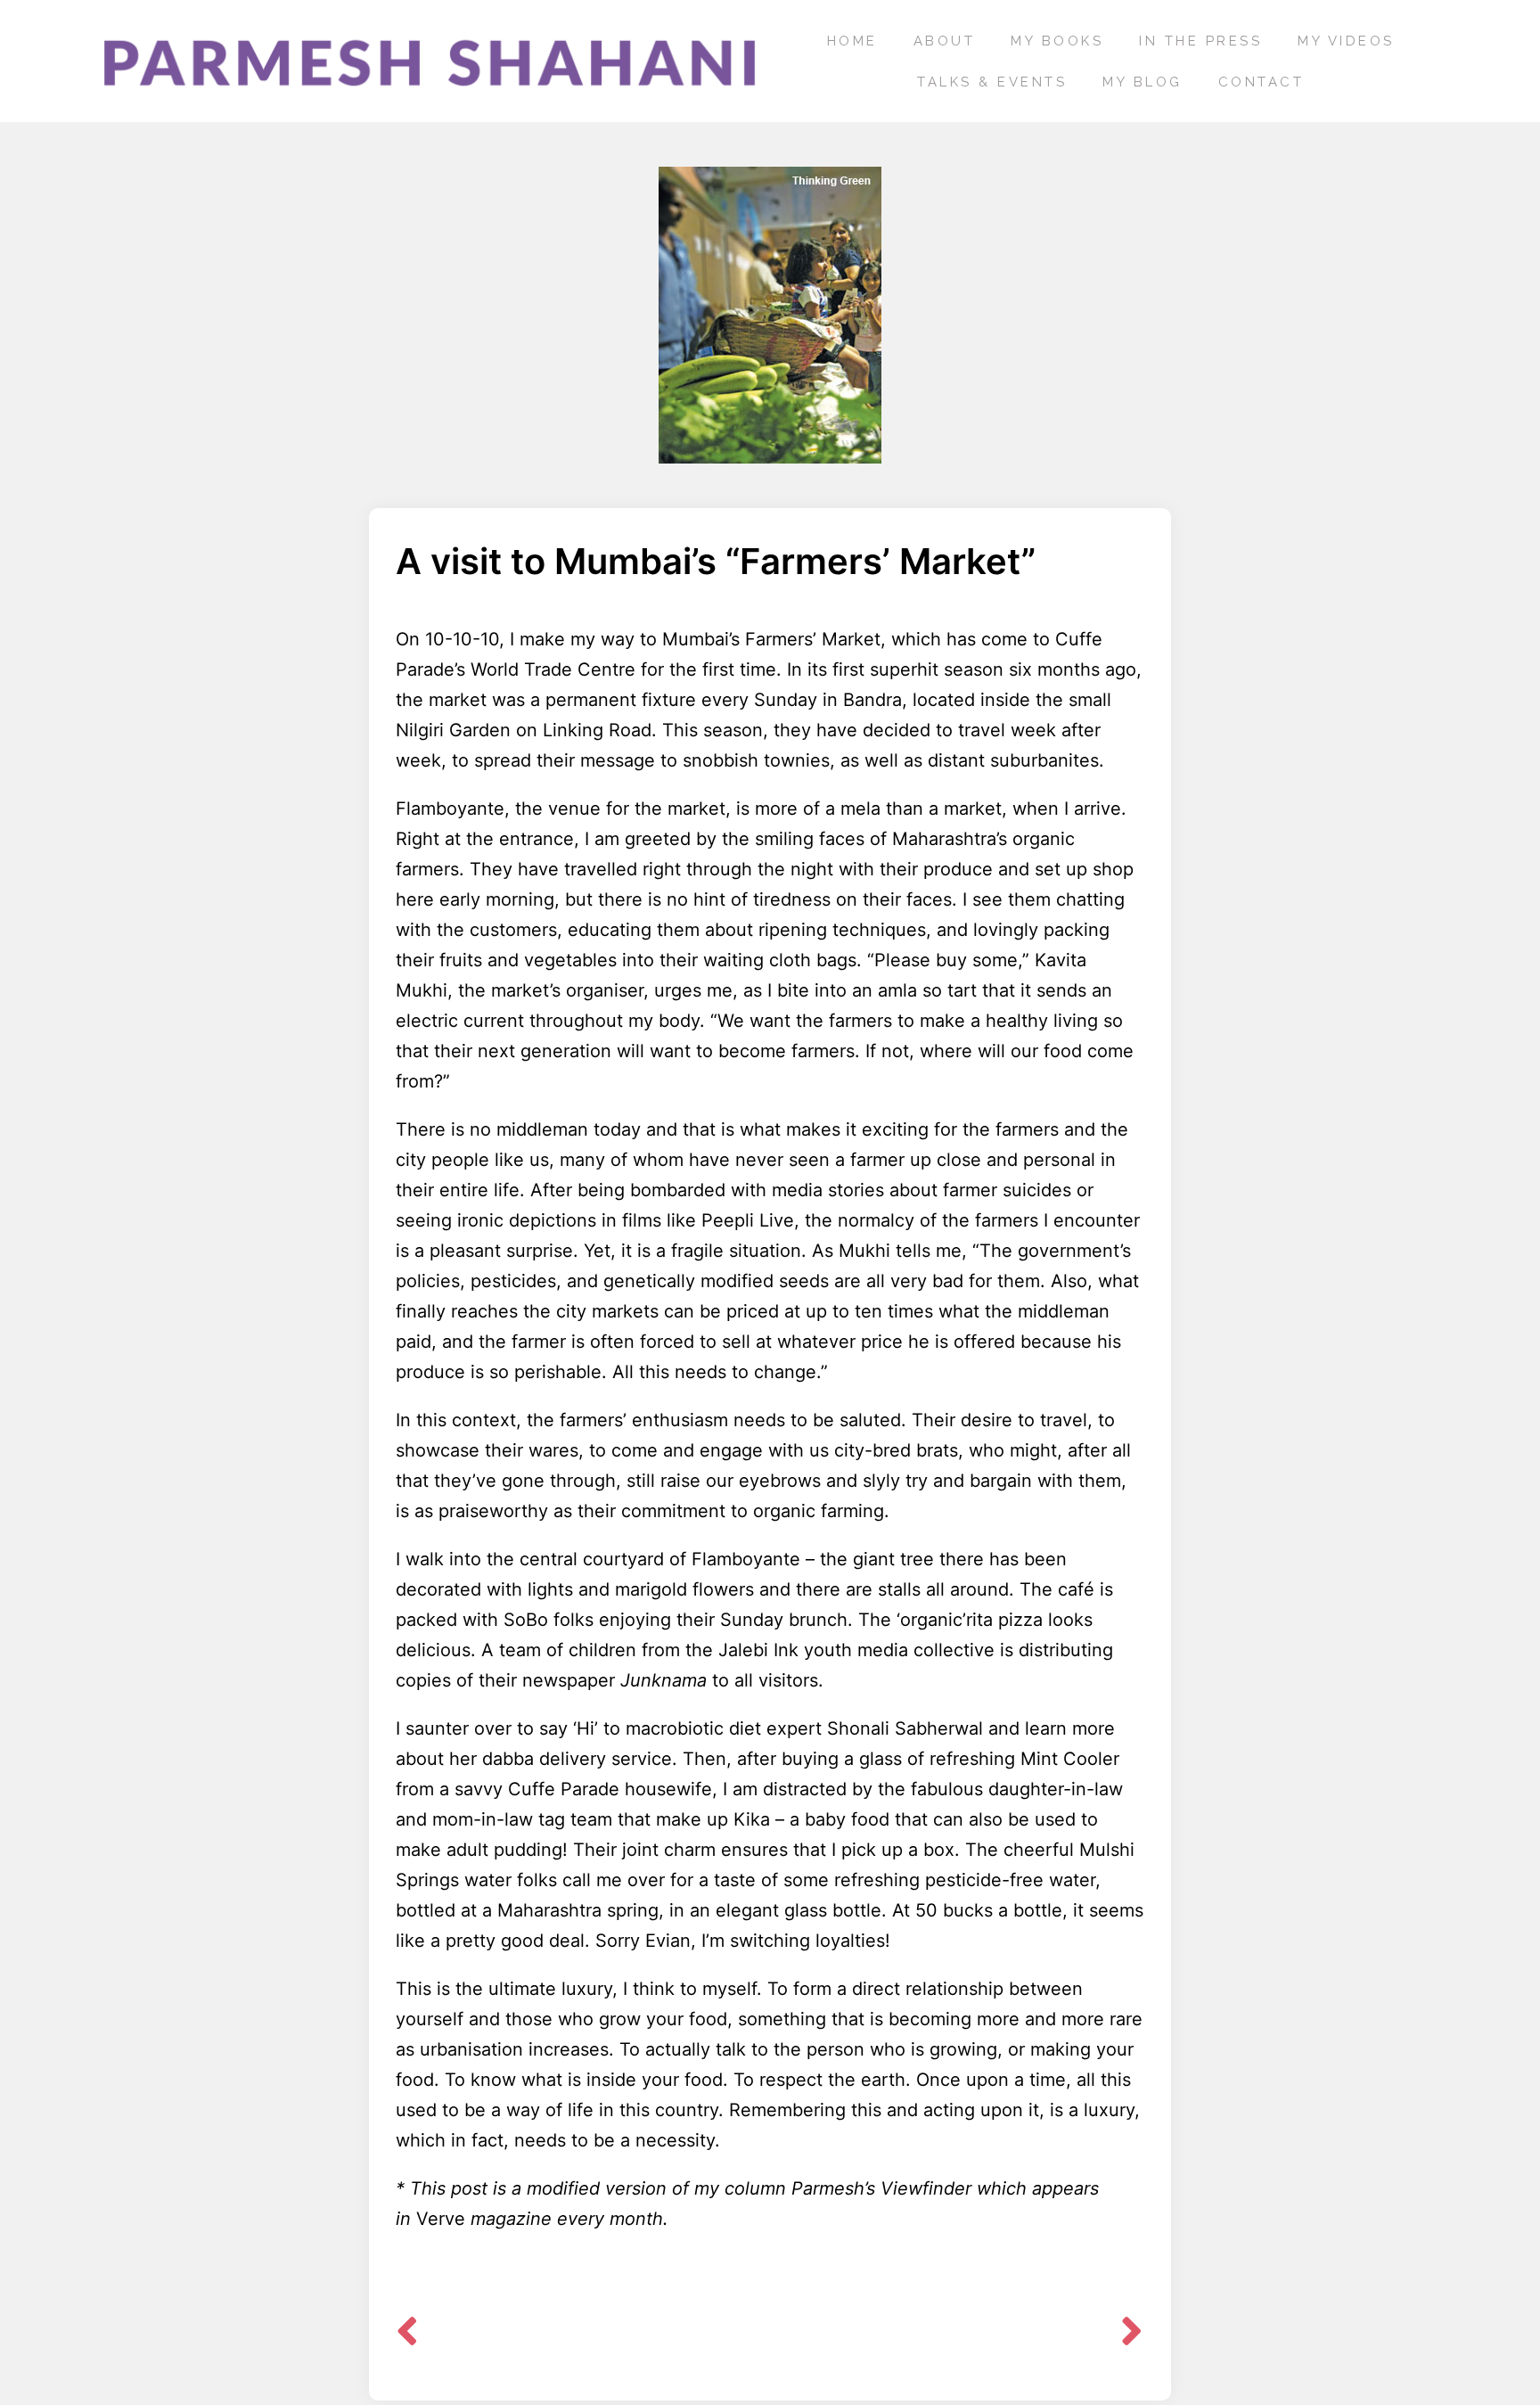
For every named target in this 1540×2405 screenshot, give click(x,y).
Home (852, 41)
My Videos (1346, 41)
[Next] (1125, 2335)
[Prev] (583, 2335)
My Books (1057, 41)
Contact (1261, 82)
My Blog (1143, 82)
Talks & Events (992, 82)
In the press (1200, 41)
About (945, 41)
